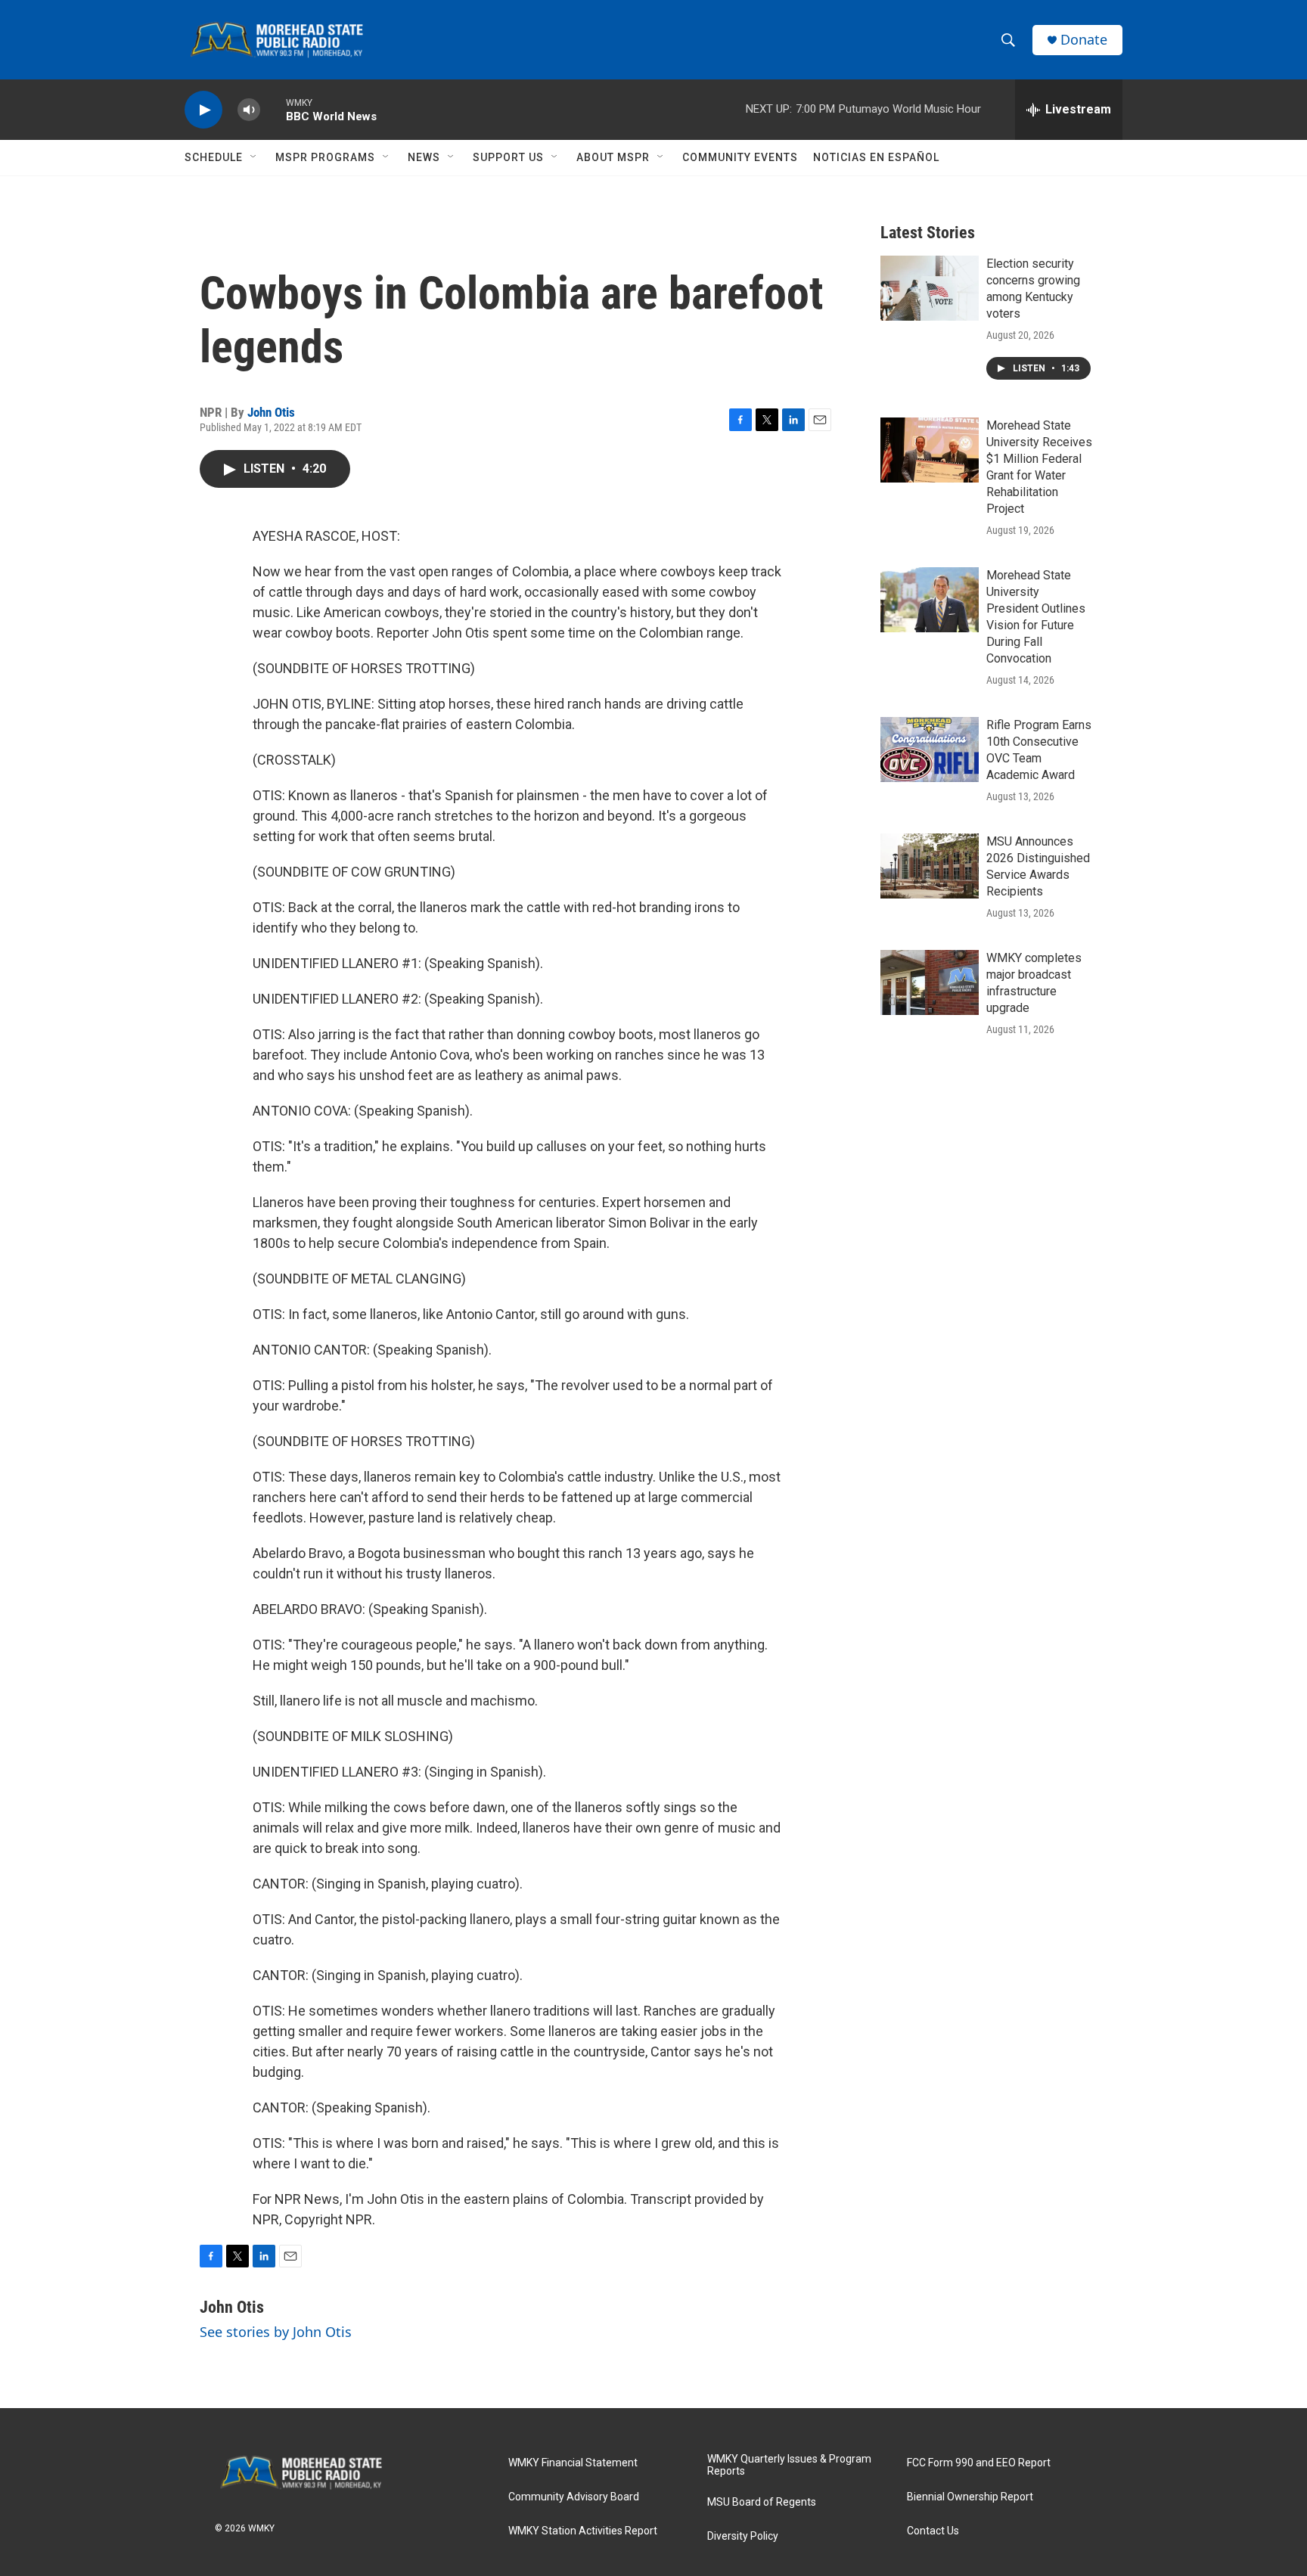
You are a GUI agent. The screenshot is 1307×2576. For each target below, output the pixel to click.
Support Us (508, 157)
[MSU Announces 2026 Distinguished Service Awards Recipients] (930, 866)
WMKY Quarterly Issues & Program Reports (789, 2465)
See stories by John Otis (276, 2332)
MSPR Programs (325, 157)
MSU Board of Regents (762, 2502)
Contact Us (933, 2531)
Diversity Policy (743, 2536)
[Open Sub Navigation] (254, 157)
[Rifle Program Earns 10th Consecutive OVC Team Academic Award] (930, 750)
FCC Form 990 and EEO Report (979, 2463)
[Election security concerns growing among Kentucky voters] (930, 288)
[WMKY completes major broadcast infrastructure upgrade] (930, 982)
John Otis (271, 412)
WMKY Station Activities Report (583, 2531)
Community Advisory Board (574, 2497)
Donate (1084, 40)
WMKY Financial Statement (573, 2463)
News (424, 157)
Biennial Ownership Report (970, 2497)
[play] (203, 110)
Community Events (740, 157)
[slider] (273, 109)
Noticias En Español (876, 157)
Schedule (214, 157)
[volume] (249, 110)
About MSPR (613, 157)
